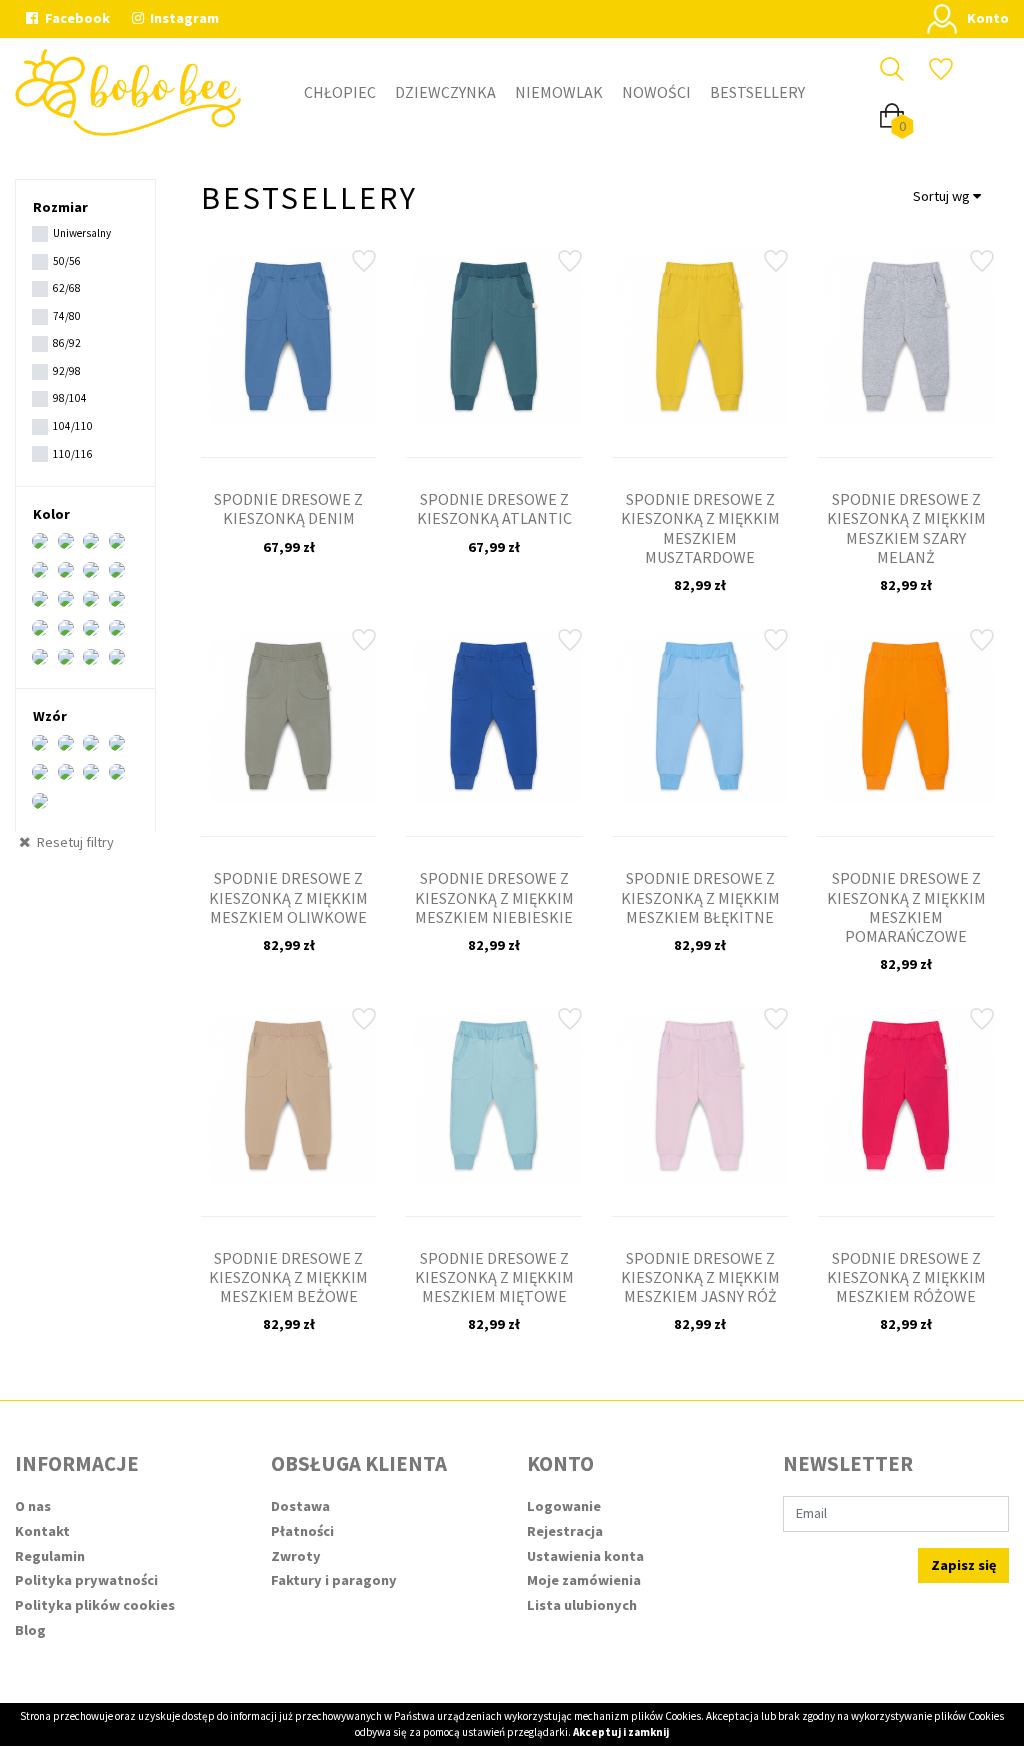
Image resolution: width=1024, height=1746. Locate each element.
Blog (30, 1630)
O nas (33, 1506)
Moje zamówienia (584, 1580)
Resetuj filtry (74, 842)
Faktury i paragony (334, 1580)
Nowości (656, 92)
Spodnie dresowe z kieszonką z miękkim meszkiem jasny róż (700, 1277)
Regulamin (50, 1556)
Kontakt (42, 1531)
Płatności (302, 1531)
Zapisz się (963, 1565)
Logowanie (564, 1506)
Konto (988, 18)
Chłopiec (340, 92)
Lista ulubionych (582, 1605)
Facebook (76, 18)
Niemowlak (559, 92)
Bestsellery (757, 92)
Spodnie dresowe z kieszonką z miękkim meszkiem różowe (906, 1277)
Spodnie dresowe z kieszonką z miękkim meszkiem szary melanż (906, 528)
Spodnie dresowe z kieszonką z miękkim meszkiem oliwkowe (288, 897)
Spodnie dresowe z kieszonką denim (288, 508)
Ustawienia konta (585, 1556)
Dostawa (300, 1506)
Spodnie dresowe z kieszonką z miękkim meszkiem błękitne (700, 897)
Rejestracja (565, 1531)
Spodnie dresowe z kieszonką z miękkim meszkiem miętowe (494, 1277)
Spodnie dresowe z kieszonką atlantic (494, 508)
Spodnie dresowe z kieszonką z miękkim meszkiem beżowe (288, 1277)
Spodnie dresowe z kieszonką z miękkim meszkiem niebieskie (494, 897)
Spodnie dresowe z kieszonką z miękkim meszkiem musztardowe (700, 528)
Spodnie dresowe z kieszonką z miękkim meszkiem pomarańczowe (906, 907)
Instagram (183, 18)
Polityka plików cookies (95, 1605)
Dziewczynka (445, 92)
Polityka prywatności (86, 1580)
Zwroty (296, 1556)
